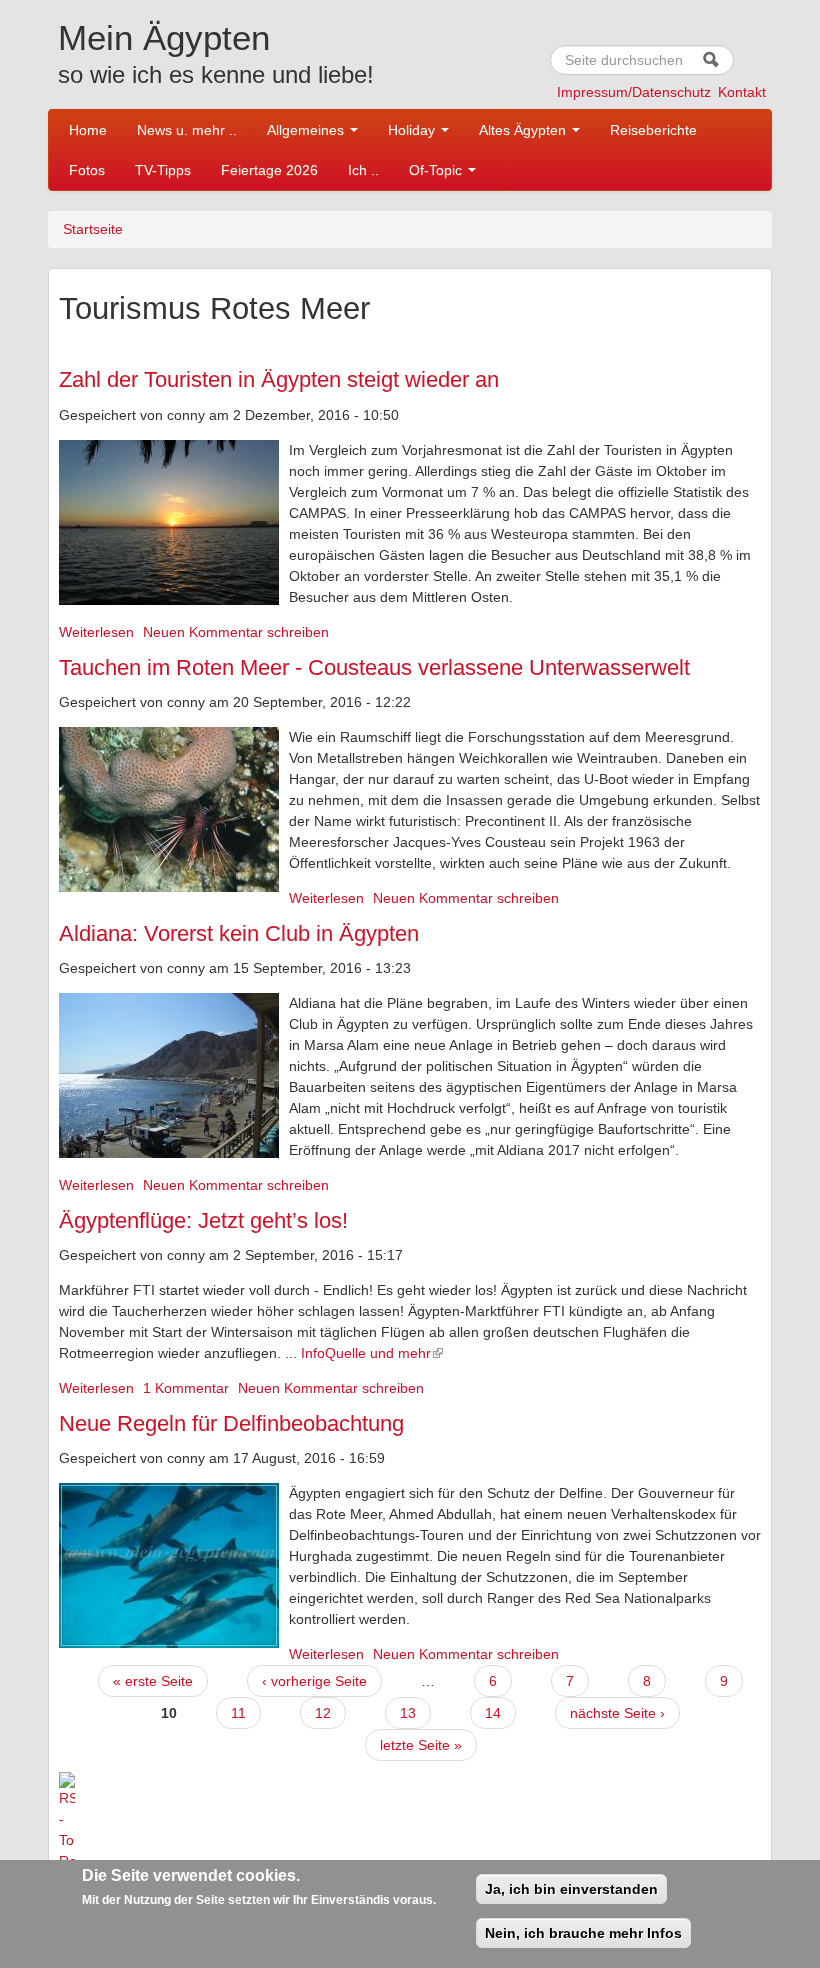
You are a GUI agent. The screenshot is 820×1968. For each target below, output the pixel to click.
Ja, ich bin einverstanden (571, 1889)
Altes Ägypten (524, 130)
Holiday (413, 130)
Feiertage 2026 (269, 170)
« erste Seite (153, 1681)
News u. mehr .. (187, 130)
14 (493, 1713)
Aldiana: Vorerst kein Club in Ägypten (239, 933)
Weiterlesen (96, 632)
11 (238, 1713)
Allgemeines (307, 130)
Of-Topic (437, 170)
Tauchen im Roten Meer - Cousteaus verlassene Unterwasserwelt (374, 667)
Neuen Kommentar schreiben (236, 632)
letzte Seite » (421, 1745)
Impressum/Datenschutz (634, 92)
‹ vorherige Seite (314, 1681)
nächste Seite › (617, 1713)
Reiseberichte (653, 130)
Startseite (93, 229)
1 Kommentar (186, 1388)
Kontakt (742, 92)
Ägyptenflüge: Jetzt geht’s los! (203, 1220)
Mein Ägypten (164, 37)
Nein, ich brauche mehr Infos (583, 1933)
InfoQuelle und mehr (366, 1353)
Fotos (87, 170)
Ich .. (363, 170)
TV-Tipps (163, 170)
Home (88, 130)
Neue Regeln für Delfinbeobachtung (231, 1423)
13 (408, 1713)
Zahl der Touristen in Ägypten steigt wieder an (279, 379)
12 (323, 1713)
